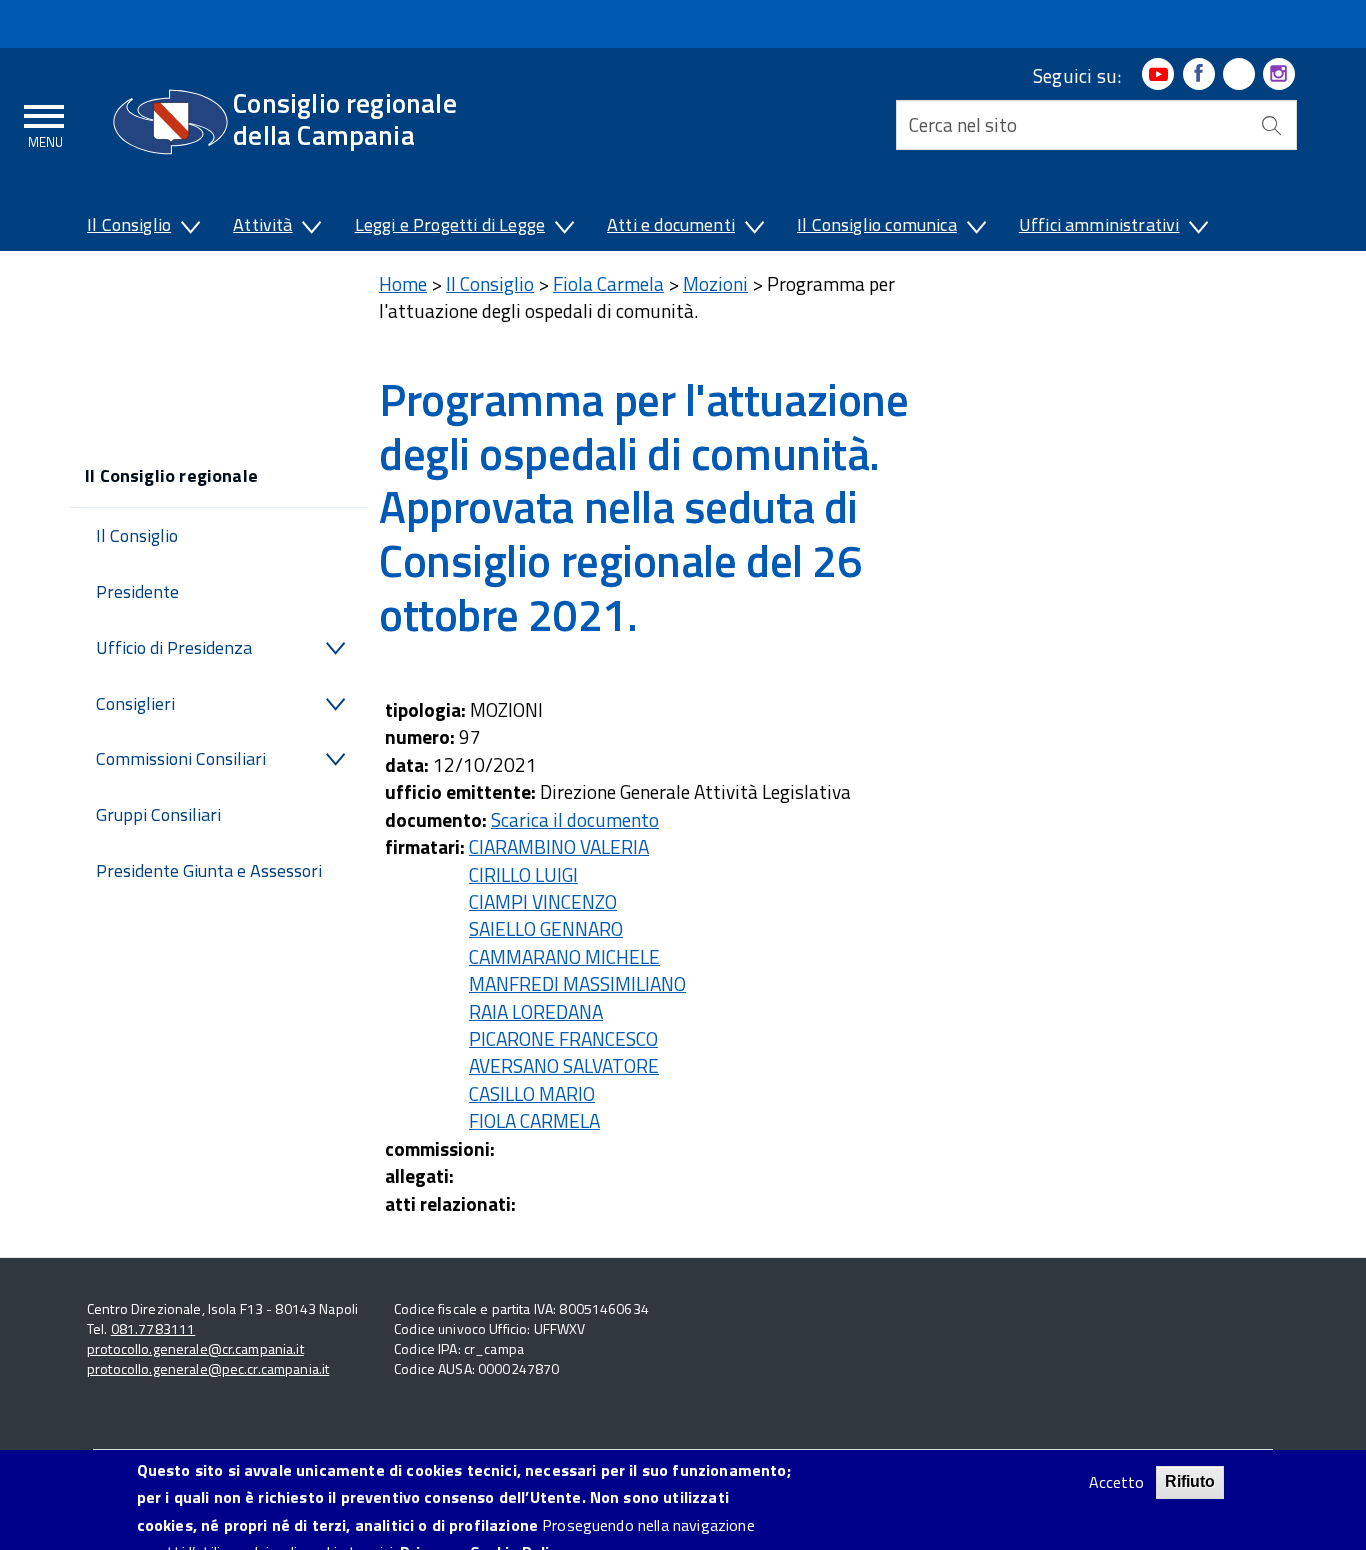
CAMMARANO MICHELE (564, 956)
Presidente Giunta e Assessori (209, 870)
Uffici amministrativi (1099, 224)
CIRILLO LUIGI (523, 874)
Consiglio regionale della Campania (345, 118)
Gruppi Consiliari (158, 814)
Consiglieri (135, 703)
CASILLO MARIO (532, 1093)
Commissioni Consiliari (181, 758)
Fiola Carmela (608, 283)
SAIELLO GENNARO (546, 928)
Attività (262, 224)
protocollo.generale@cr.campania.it (195, 1348)
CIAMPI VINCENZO (543, 901)
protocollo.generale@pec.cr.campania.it (208, 1368)
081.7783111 (153, 1328)
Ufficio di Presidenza (174, 647)
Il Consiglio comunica (877, 224)
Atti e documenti (671, 224)
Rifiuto (1190, 1481)
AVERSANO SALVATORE (564, 1065)
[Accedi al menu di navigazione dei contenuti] (45, 123)
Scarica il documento (575, 819)
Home (403, 283)
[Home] (170, 122)
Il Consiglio (129, 224)
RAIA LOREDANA (536, 1011)
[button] (189, 229)
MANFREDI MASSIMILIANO (577, 983)
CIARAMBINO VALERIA (559, 846)
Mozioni (715, 283)
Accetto (1116, 1482)
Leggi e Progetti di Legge (450, 224)
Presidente (137, 591)
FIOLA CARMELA (534, 1120)
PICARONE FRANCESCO (563, 1038)
